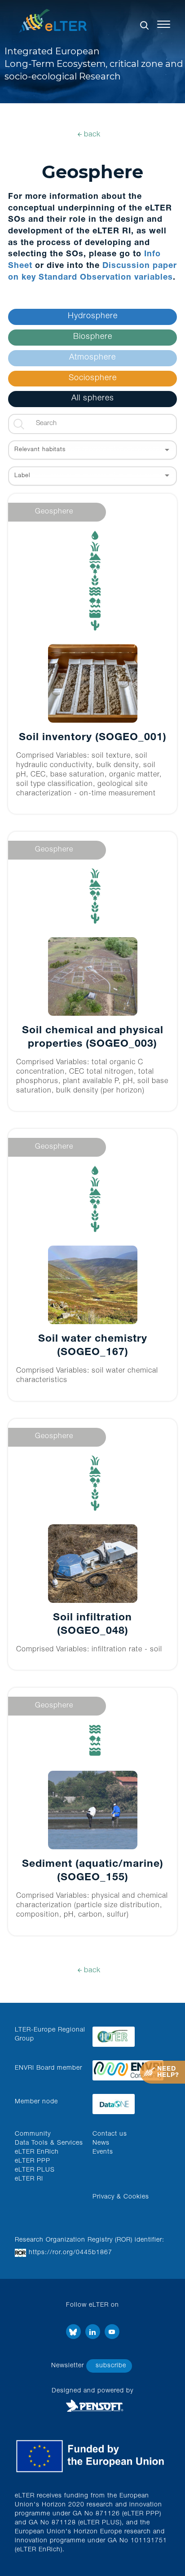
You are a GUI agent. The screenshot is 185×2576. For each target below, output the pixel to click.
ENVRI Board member (48, 2068)
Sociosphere (93, 378)
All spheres (93, 399)
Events (103, 2152)
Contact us (110, 2134)
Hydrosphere (93, 316)
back (92, 135)
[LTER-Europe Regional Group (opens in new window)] (128, 2034)
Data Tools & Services (49, 2143)
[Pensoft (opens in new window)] (92, 2406)
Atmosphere (92, 358)
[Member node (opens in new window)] (128, 2102)
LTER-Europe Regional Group (50, 2035)
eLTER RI (29, 2179)
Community (33, 2134)
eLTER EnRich (37, 2152)
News (101, 2143)
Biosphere (93, 337)
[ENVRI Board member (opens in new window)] (128, 2068)
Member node (36, 2102)
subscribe (111, 2366)
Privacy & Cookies (121, 2197)
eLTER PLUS (35, 2170)
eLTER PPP (33, 2161)
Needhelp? (168, 2072)
